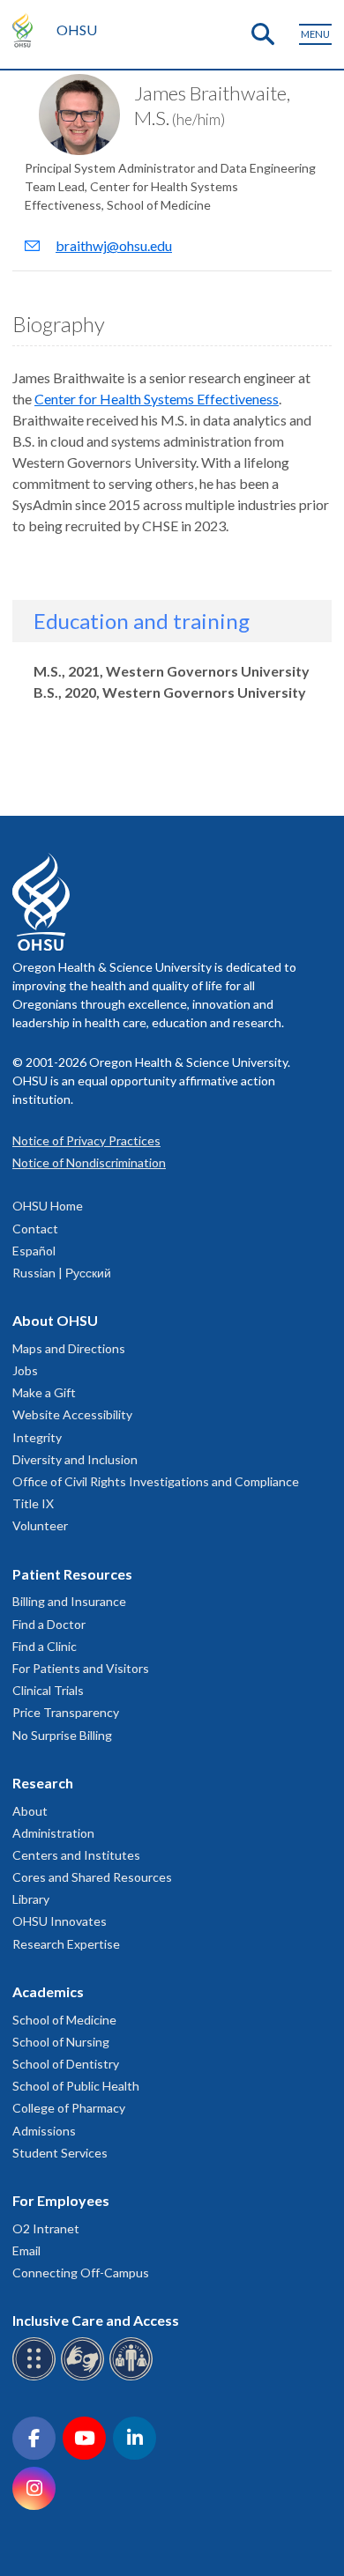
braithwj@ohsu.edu (114, 245)
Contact (35, 1229)
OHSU (77, 30)
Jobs (25, 1370)
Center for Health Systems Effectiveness (157, 399)
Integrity (37, 1437)
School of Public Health (76, 2086)
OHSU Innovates (60, 1921)
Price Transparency (66, 1712)
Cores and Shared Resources (92, 1877)
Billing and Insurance (69, 1601)
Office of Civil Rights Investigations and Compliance (156, 1481)
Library (31, 1899)
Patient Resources (72, 1574)
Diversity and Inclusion (75, 1459)
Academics (48, 1991)
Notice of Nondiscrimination (89, 1162)
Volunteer (40, 1525)
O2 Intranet (46, 2228)
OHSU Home (48, 1206)
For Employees (61, 2200)
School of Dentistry (66, 2064)
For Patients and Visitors (81, 1668)
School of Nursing (61, 2042)
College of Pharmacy (69, 2108)
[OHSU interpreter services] (134, 2377)
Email (26, 2250)
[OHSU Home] (27, 30)
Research (43, 1783)
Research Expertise (66, 1944)
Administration (53, 1833)
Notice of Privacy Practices (86, 1140)
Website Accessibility (72, 1414)
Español (34, 1251)
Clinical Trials (48, 1690)
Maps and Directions (69, 1348)
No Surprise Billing (62, 1735)
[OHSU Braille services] (37, 2377)
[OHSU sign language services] (85, 2377)
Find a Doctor (49, 1624)
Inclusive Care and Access (96, 2320)
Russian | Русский (62, 1273)
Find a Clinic (45, 1646)
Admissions (44, 2131)
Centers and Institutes (76, 1855)
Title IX (33, 1503)
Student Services (60, 2153)
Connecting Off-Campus (81, 2273)
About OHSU (55, 1320)
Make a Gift (44, 1392)
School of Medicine (64, 2020)
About (30, 1811)
